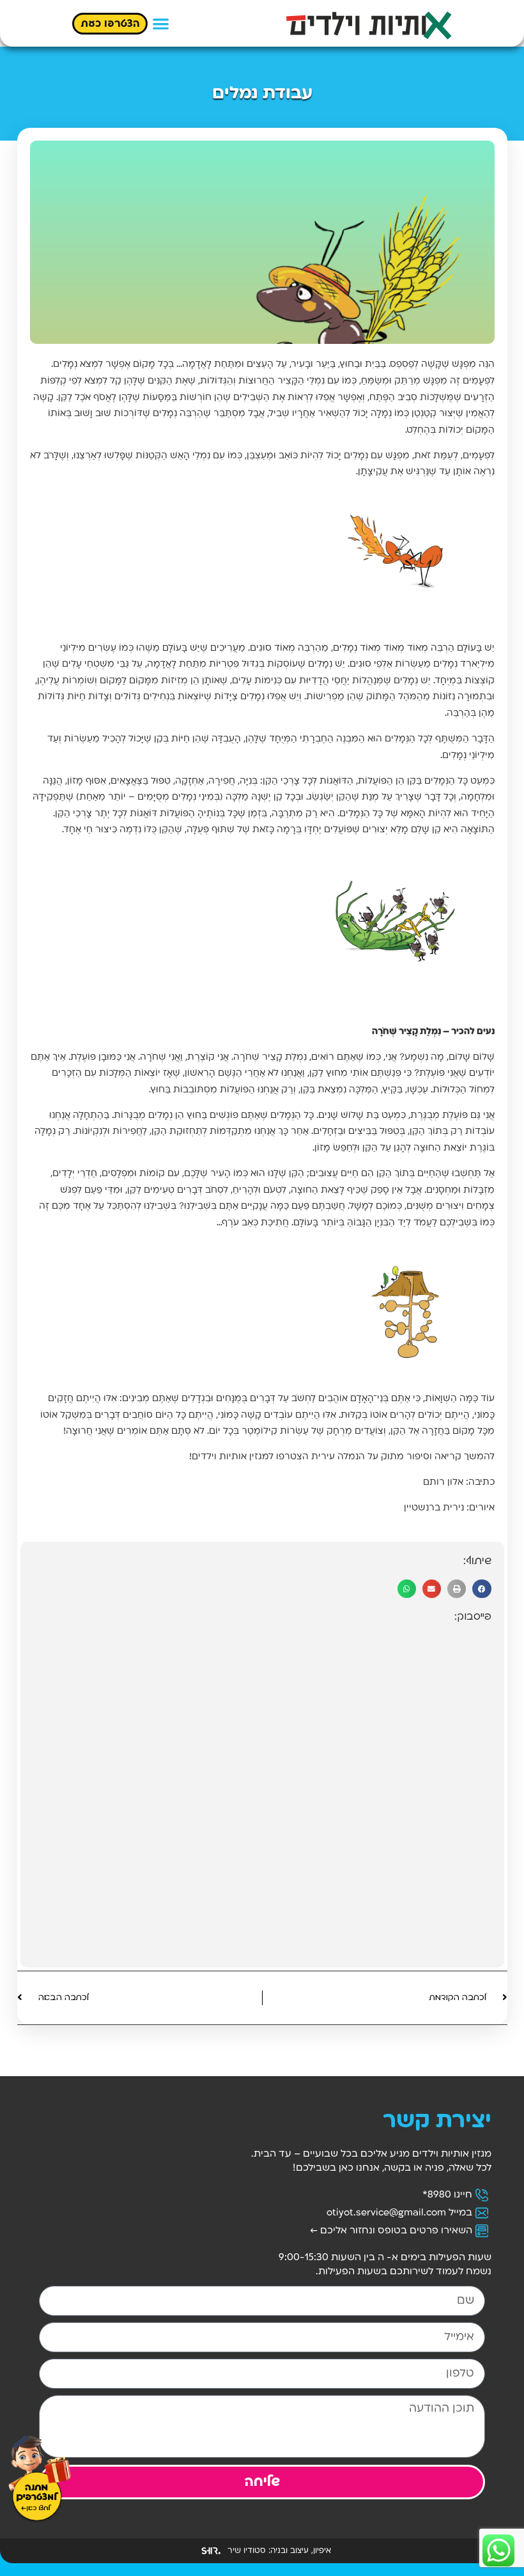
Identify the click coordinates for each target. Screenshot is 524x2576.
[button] (161, 23)
